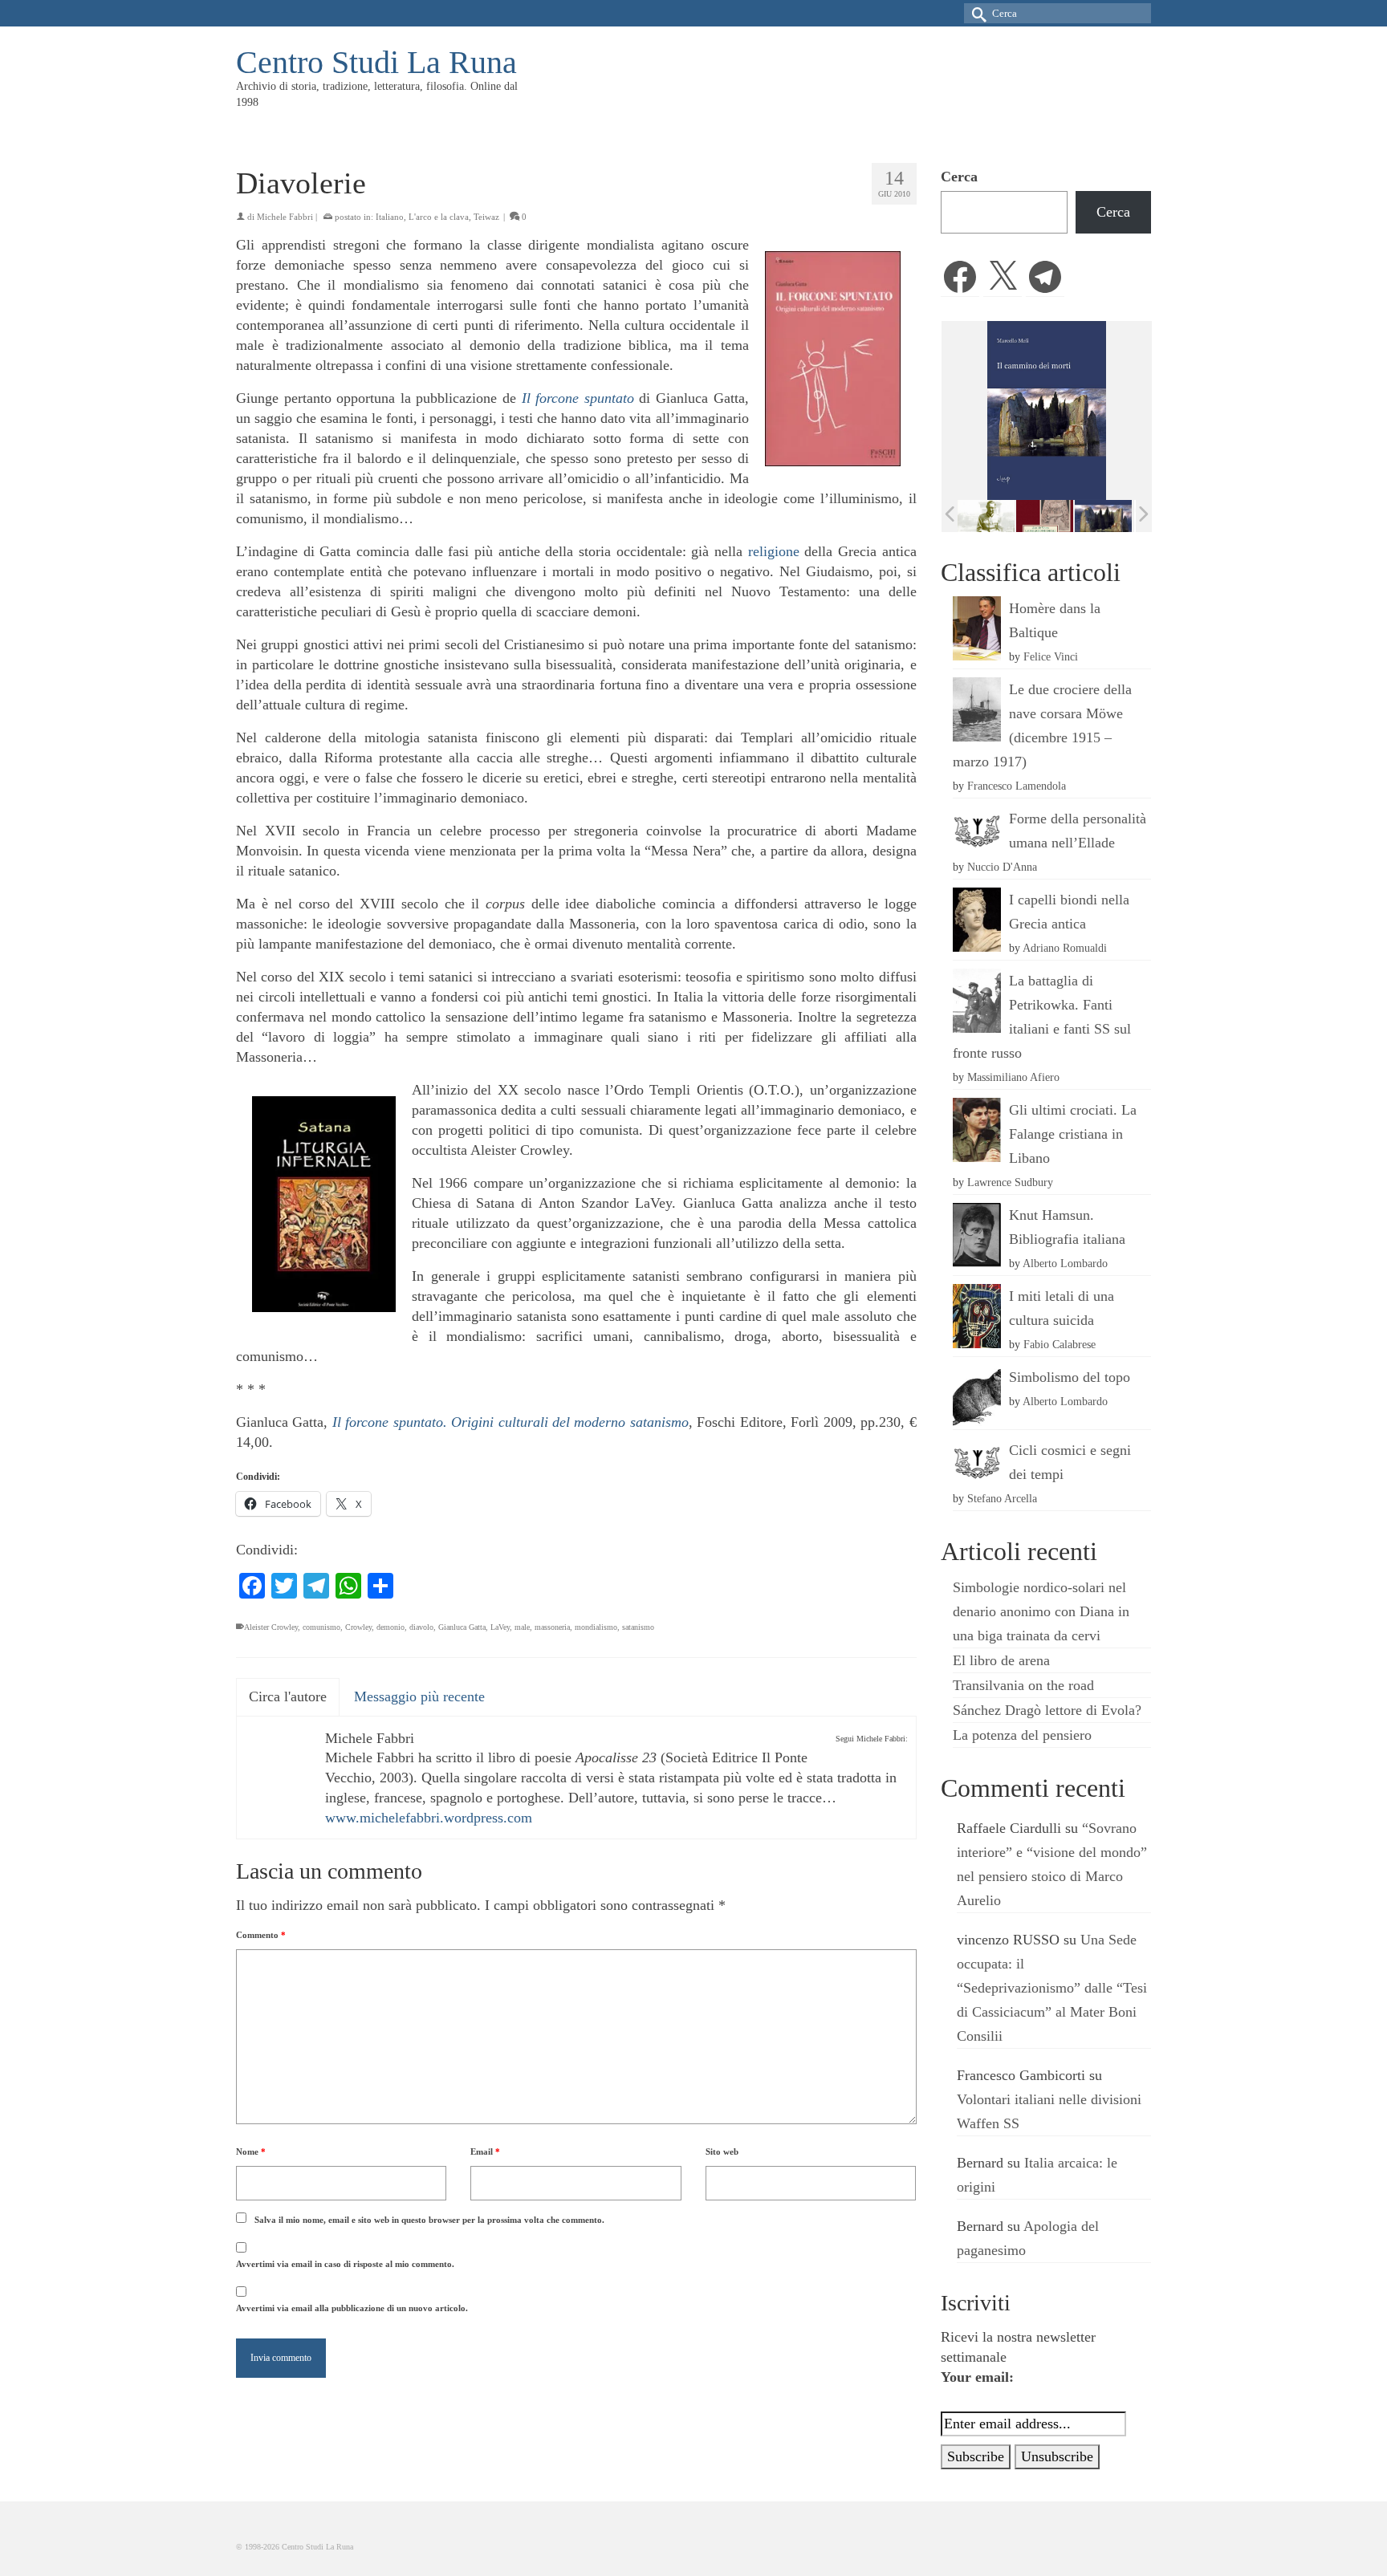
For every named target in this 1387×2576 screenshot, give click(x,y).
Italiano (390, 217)
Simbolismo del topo (1070, 1377)
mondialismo (596, 1627)
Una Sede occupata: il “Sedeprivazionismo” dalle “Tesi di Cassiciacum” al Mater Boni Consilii (1052, 1988)
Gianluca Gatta (462, 1627)
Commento (261, 1935)
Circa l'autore (288, 1696)
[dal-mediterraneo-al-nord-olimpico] (1106, 515)
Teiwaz (486, 217)
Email (485, 2151)
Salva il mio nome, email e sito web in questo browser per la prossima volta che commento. (429, 2220)
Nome (251, 2151)
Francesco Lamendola (1017, 786)
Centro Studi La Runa (376, 62)
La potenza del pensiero (1022, 1735)
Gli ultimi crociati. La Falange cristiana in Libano (1073, 1134)
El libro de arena (1001, 1660)
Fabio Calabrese (1060, 1344)
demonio (390, 1627)
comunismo (321, 1627)
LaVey (500, 1627)
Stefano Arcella (1002, 1498)
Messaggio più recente (419, 1696)
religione (774, 551)
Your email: (977, 2377)
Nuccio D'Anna (1002, 867)
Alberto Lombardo (1065, 1263)
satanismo (638, 1627)
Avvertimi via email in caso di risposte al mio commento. (345, 2264)
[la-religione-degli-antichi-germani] (988, 516)
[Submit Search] (976, 13)
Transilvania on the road (1023, 1685)
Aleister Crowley (271, 1627)
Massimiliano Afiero (1013, 1077)
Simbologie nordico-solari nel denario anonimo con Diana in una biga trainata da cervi (1041, 1611)
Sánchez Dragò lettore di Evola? (1047, 1710)
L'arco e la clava (439, 217)
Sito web (722, 2151)
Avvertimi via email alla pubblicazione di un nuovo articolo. (352, 2308)
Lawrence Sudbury (1010, 1182)
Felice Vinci (1051, 656)
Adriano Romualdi (1065, 948)
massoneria (552, 1627)
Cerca (959, 177)
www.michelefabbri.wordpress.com (429, 1818)
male (522, 1627)
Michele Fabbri (285, 217)
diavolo (421, 1627)
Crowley (358, 1627)
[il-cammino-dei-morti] (1047, 516)
